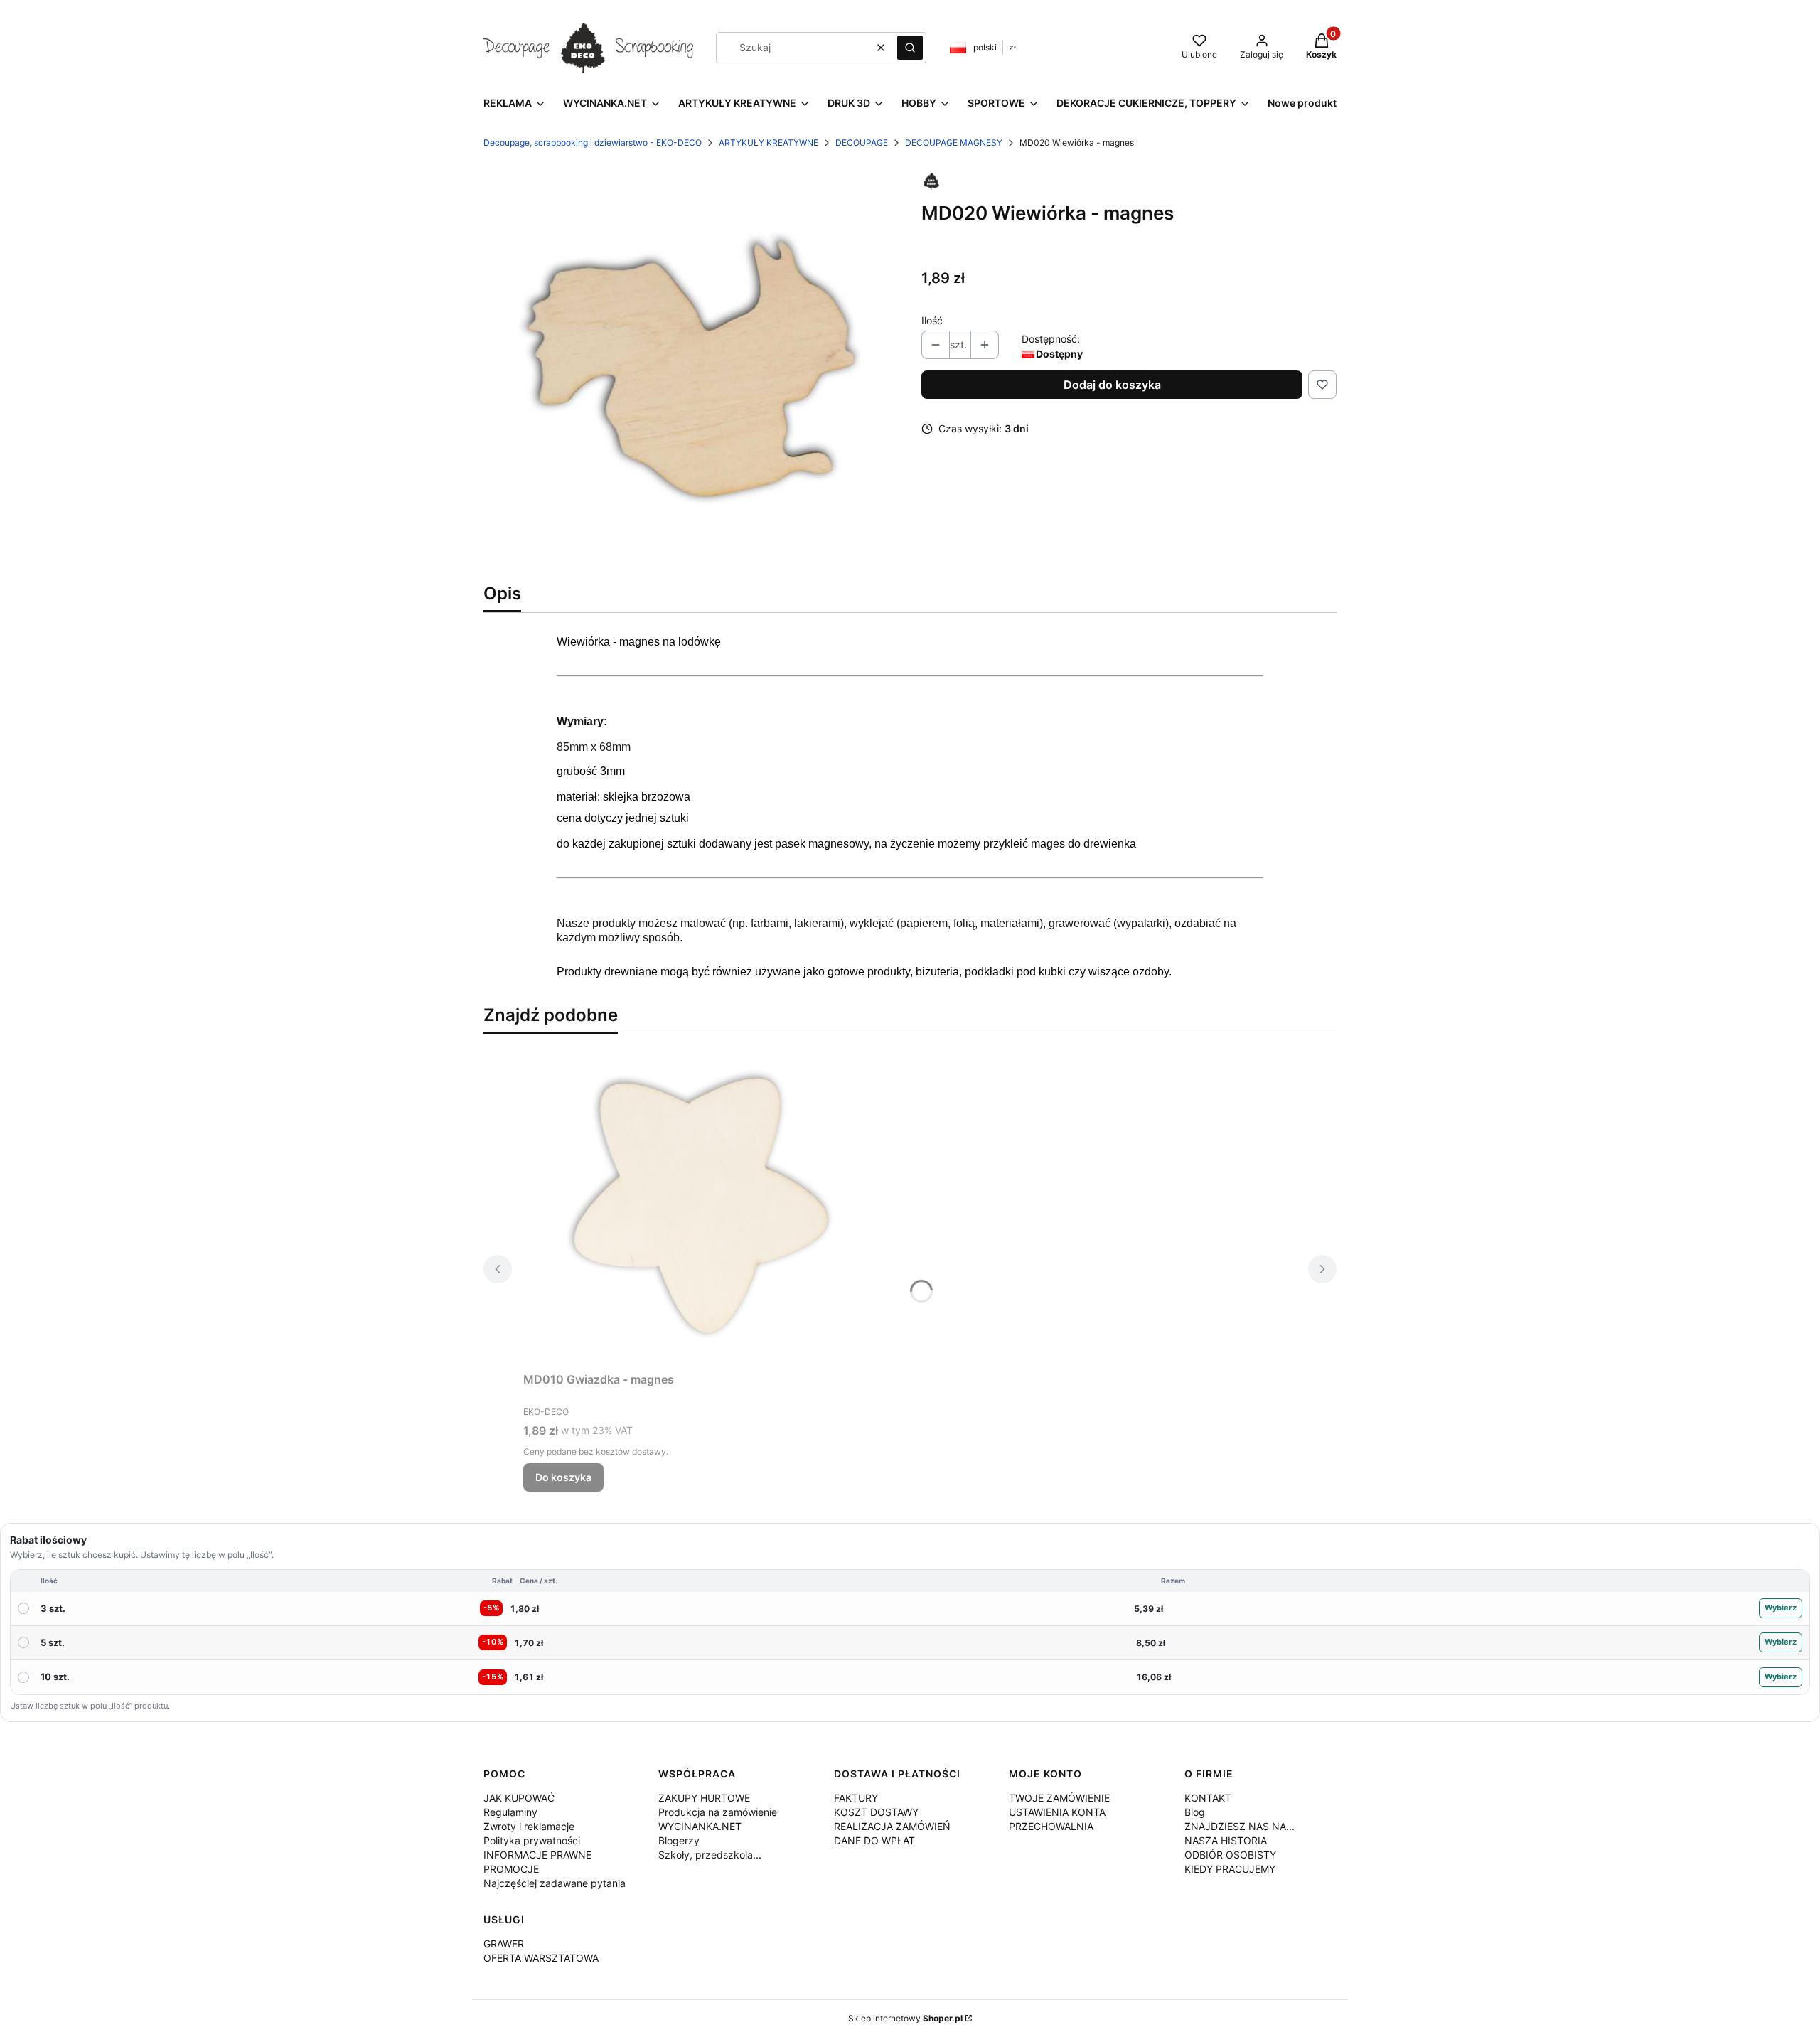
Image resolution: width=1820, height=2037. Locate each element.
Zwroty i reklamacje (529, 1826)
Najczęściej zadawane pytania (555, 1883)
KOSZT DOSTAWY (876, 1812)
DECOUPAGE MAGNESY (954, 143)
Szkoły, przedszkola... (710, 1855)
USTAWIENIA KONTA (1057, 1812)
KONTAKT (1208, 1798)
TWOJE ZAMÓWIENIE (1059, 1798)
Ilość (932, 320)
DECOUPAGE (862, 143)
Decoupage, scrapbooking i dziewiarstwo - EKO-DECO (593, 143)
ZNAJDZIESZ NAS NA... (1240, 1826)
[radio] (910, 1609)
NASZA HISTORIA (1226, 1840)
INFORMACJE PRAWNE (537, 1855)
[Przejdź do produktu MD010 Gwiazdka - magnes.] (701, 1206)
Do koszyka (563, 1477)
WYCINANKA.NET (700, 1826)
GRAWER (504, 1944)
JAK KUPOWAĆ (519, 1798)
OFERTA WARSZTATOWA (541, 1958)
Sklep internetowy (905, 2018)
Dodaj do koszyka (1112, 385)
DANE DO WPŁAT (874, 1840)
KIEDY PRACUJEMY (1230, 1869)
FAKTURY (856, 1798)
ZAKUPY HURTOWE (704, 1798)
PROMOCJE (511, 1869)
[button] (910, 48)
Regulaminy (510, 1812)
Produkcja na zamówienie (718, 1812)
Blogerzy (679, 1840)
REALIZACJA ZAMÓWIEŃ (892, 1826)
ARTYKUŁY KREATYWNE (769, 143)
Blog (1195, 1812)
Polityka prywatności (532, 1840)
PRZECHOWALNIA (1051, 1826)
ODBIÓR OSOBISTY (1230, 1855)
